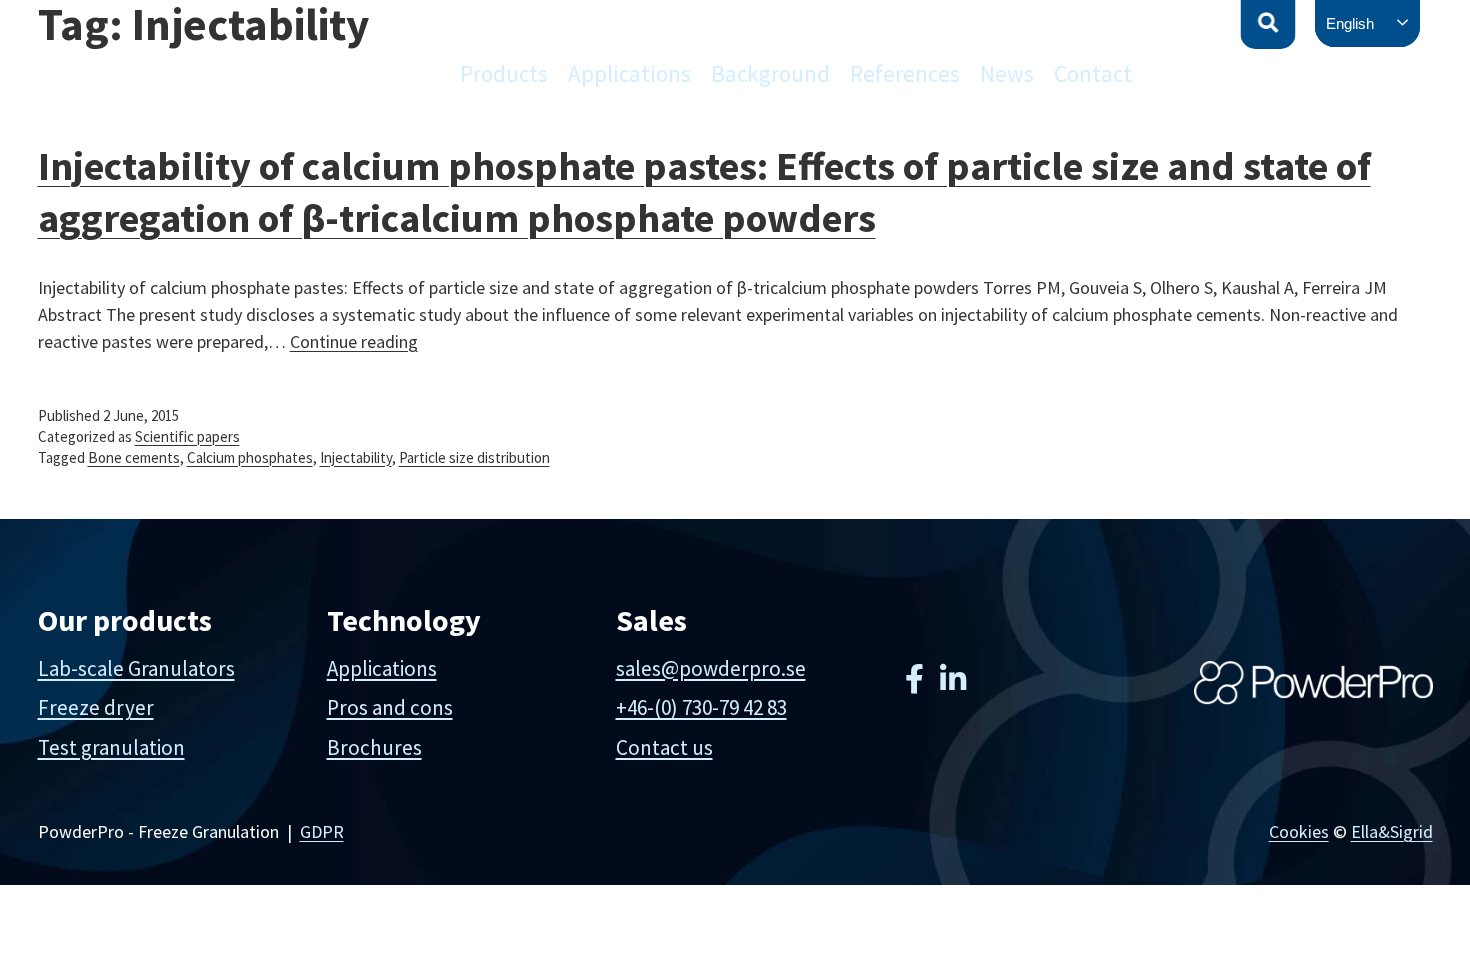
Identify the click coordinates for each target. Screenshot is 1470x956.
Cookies (1299, 831)
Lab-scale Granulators (136, 668)
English (1350, 23)
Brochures (374, 747)
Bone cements (134, 457)
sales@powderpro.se (711, 668)
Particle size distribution (474, 457)
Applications (629, 73)
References (905, 73)
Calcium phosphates (250, 457)
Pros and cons (390, 707)
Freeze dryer (96, 707)
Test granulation (111, 747)
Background (770, 73)
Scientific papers (187, 436)
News (1007, 73)
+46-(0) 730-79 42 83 (701, 707)
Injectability (356, 457)
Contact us (664, 747)
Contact (1093, 73)
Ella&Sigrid (1392, 831)
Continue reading (354, 341)
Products (504, 73)
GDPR (322, 831)
